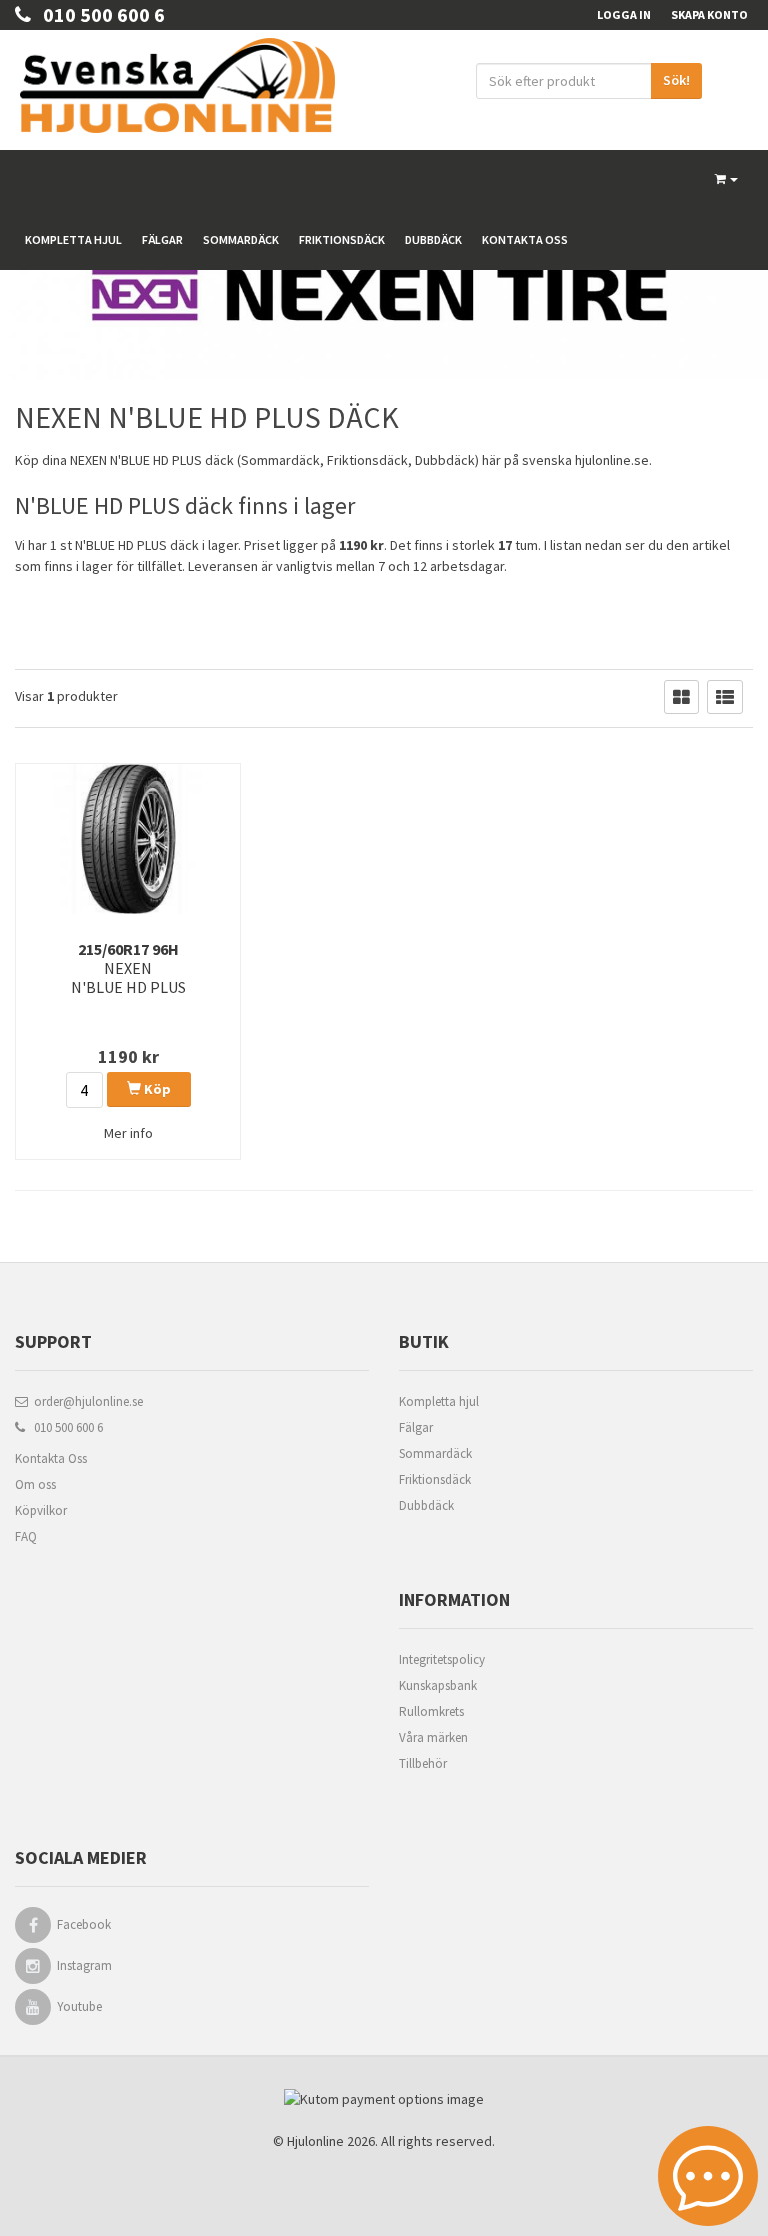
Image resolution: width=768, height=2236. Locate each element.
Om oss (35, 1484)
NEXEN (88, 460)
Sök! (676, 80)
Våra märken (433, 1737)
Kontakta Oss (51, 1458)
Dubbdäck (433, 239)
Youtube (79, 2006)
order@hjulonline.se (85, 1401)
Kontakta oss (525, 239)
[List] (725, 697)
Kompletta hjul (73, 239)
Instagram (84, 1965)
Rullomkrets (431, 1711)
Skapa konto (709, 14)
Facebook (84, 1924)
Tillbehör (423, 1763)
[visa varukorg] (726, 180)
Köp (156, 1089)
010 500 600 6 (98, 14)
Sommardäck (241, 239)
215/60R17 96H (128, 968)
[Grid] (681, 697)
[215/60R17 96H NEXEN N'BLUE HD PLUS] (128, 839)
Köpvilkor (41, 1510)
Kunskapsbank (438, 1685)
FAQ (26, 1536)
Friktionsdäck (342, 239)
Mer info (128, 1133)
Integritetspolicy (442, 1659)
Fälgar (162, 239)
